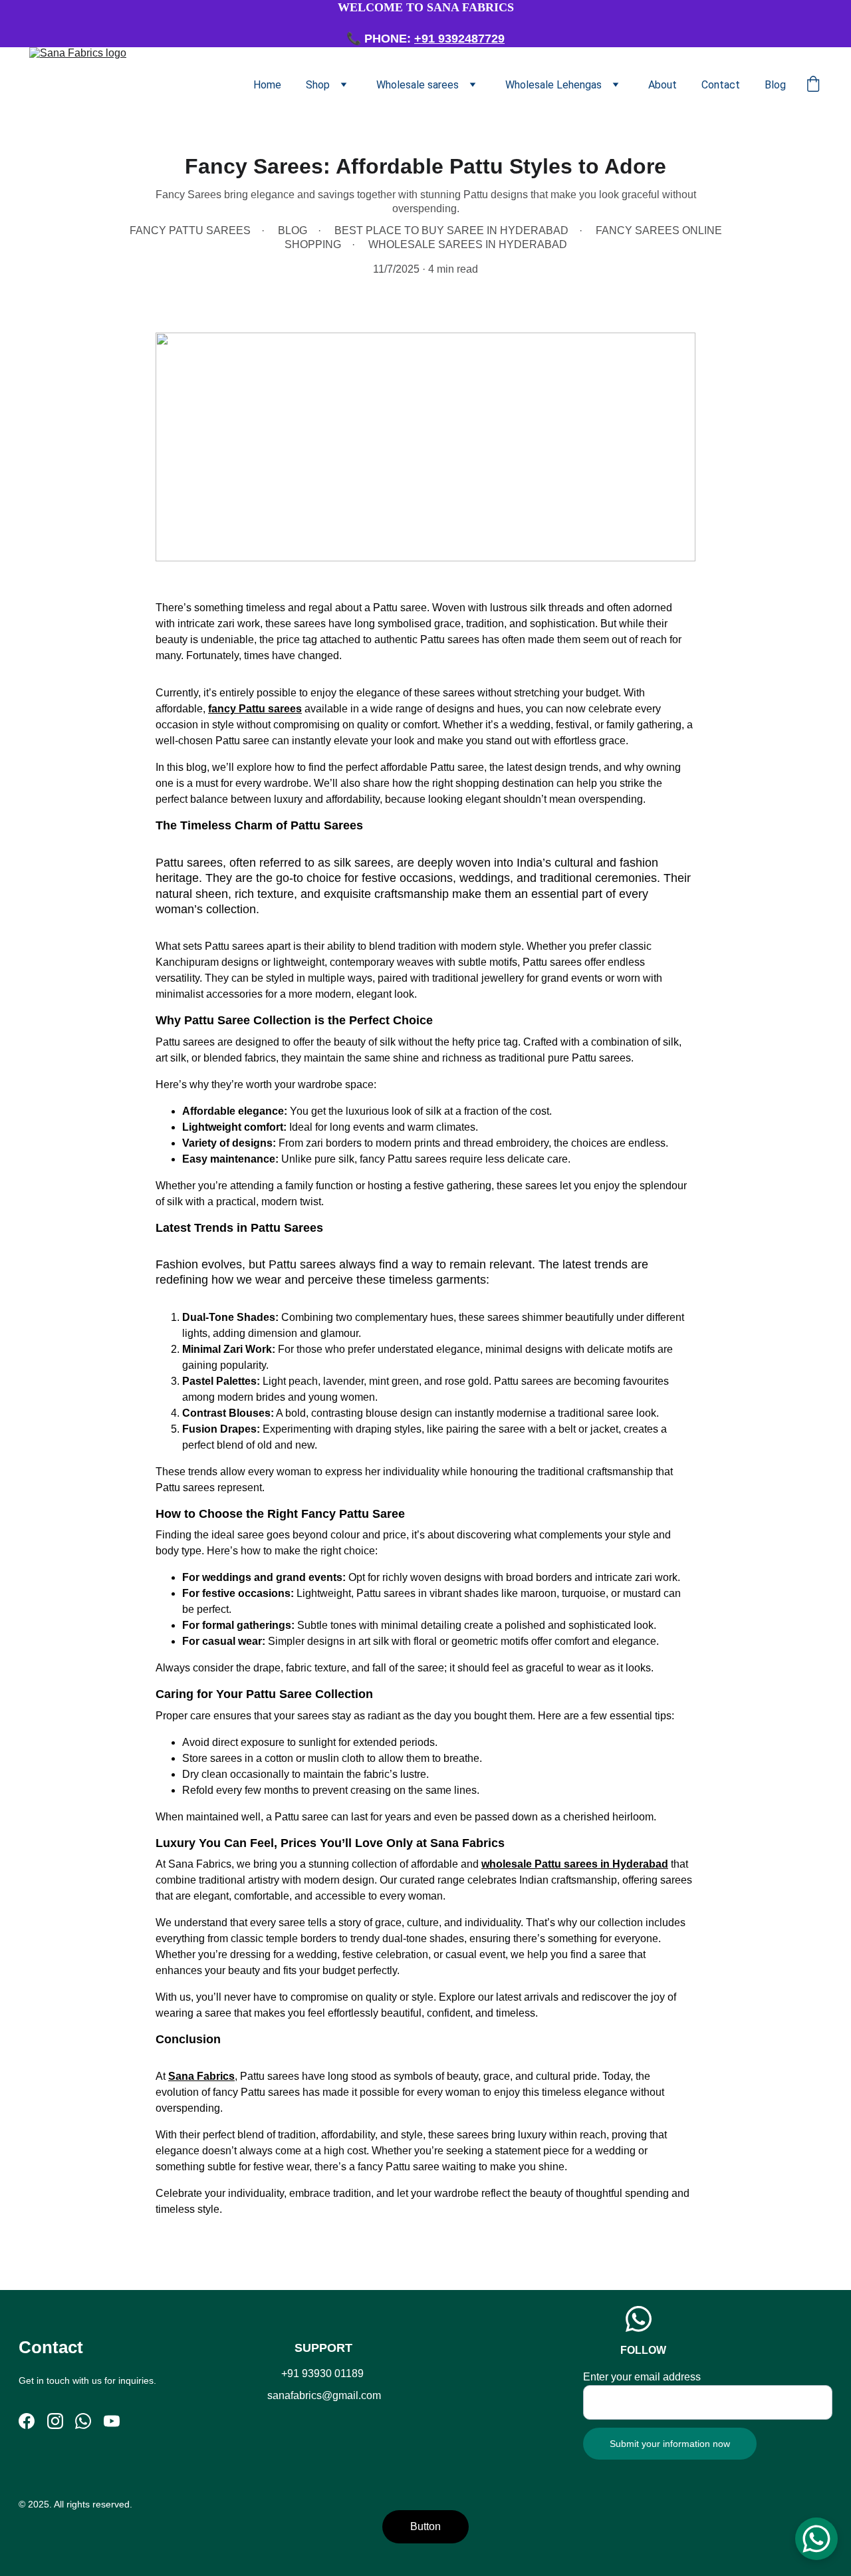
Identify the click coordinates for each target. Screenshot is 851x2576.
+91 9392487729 (459, 39)
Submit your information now (670, 2444)
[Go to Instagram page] (55, 2421)
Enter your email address (642, 2377)
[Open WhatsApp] (816, 2539)
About (663, 85)
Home (267, 85)
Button (425, 2526)
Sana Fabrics (201, 2076)
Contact (721, 85)
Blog (775, 85)
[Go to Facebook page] (27, 2421)
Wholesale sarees (418, 85)
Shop (318, 85)
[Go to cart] (813, 85)
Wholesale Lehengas (553, 85)
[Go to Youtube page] (112, 2421)
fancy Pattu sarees (255, 709)
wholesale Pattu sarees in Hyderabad (575, 1864)
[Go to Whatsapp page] (83, 2421)
